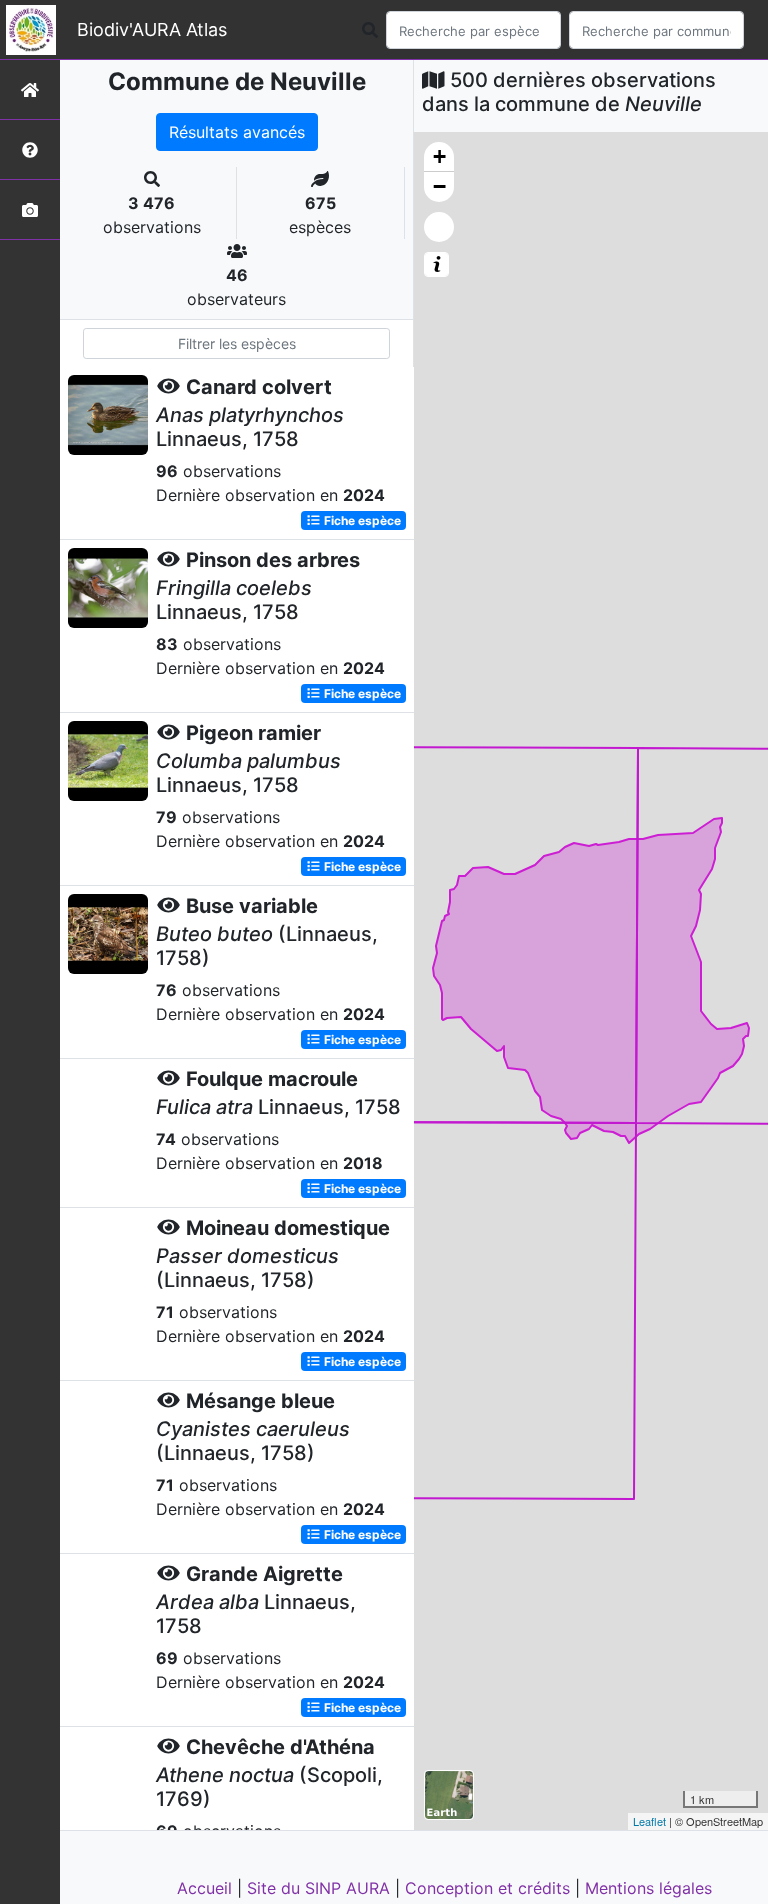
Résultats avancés (237, 132)
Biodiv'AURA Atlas (152, 29)
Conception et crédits (490, 1888)
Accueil (207, 1888)
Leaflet (649, 1821)
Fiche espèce (361, 520)
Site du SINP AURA (321, 1888)
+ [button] (439, 156)
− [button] (439, 186)
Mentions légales (648, 1888)
